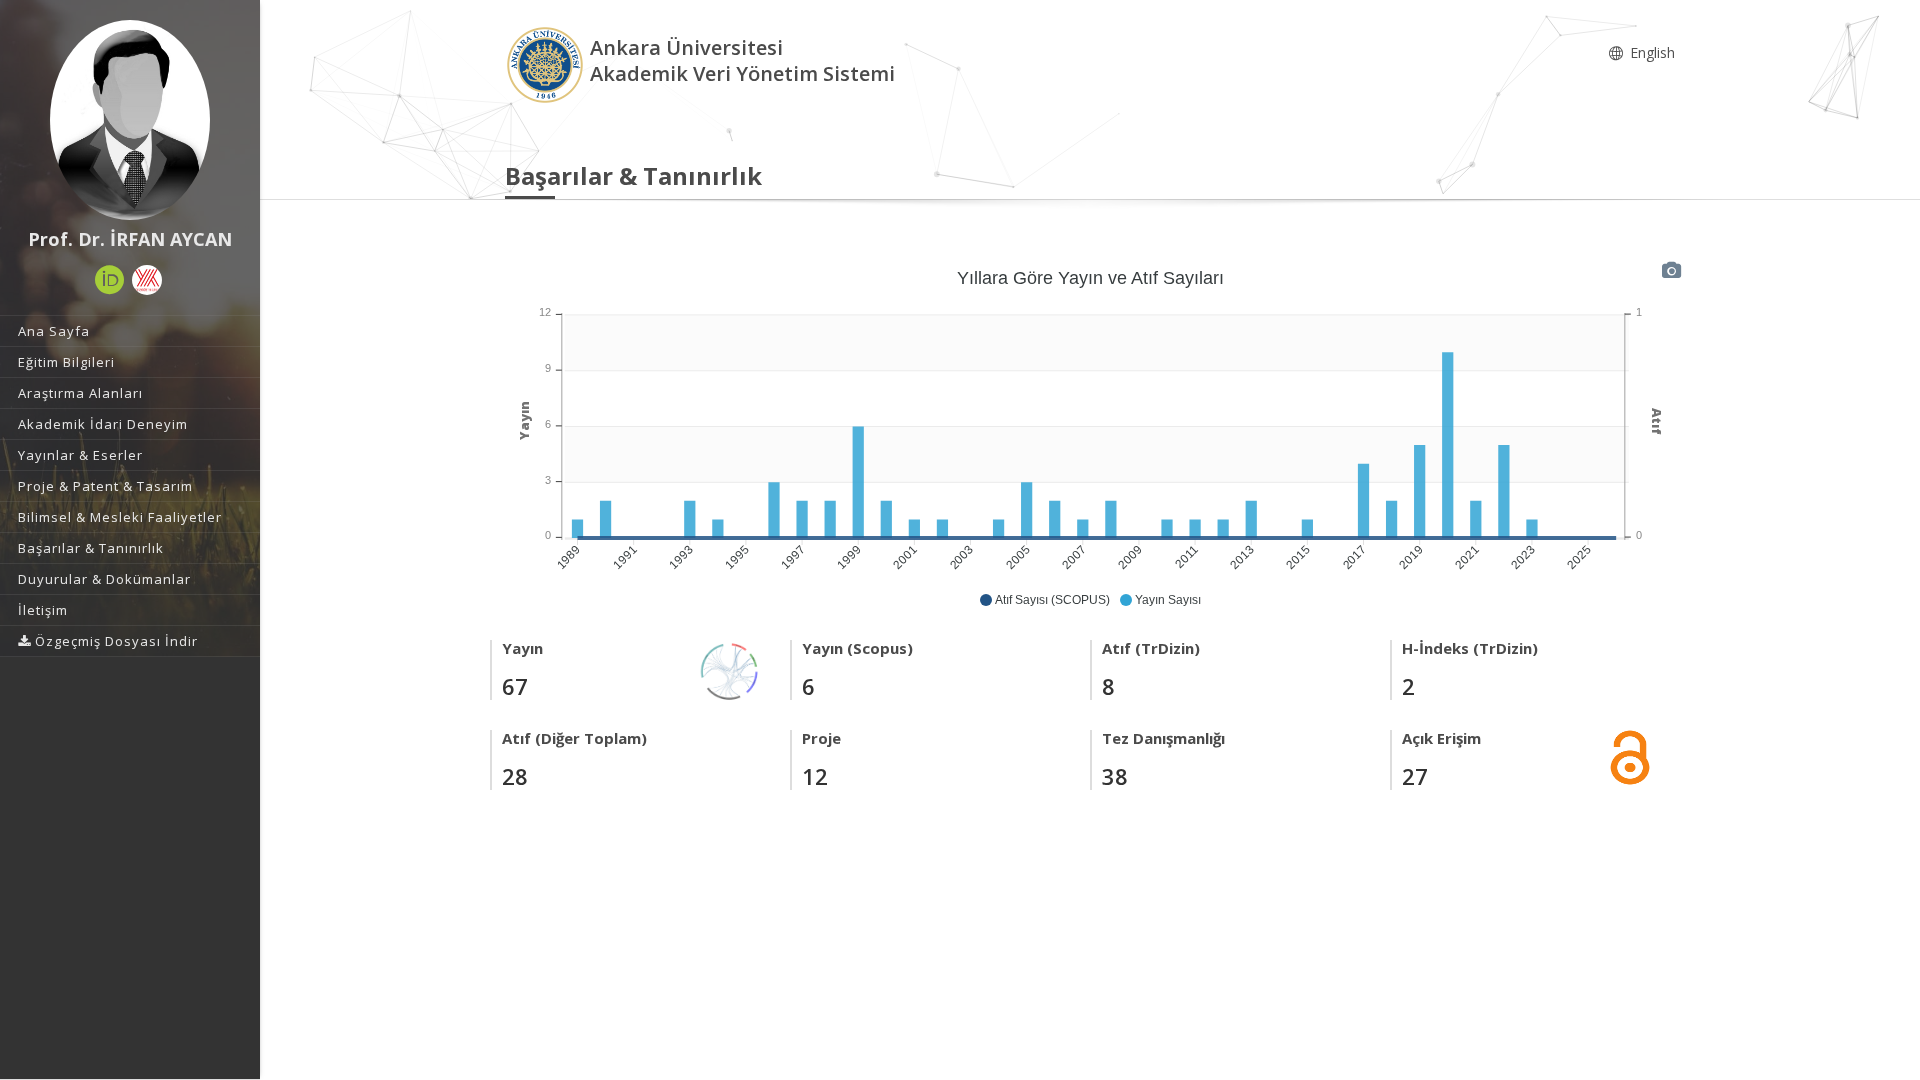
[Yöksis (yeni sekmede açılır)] (147, 280)
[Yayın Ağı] (730, 669)
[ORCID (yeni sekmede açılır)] (110, 280)
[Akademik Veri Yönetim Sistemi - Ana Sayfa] (547, 63)
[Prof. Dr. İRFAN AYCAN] (130, 120)
